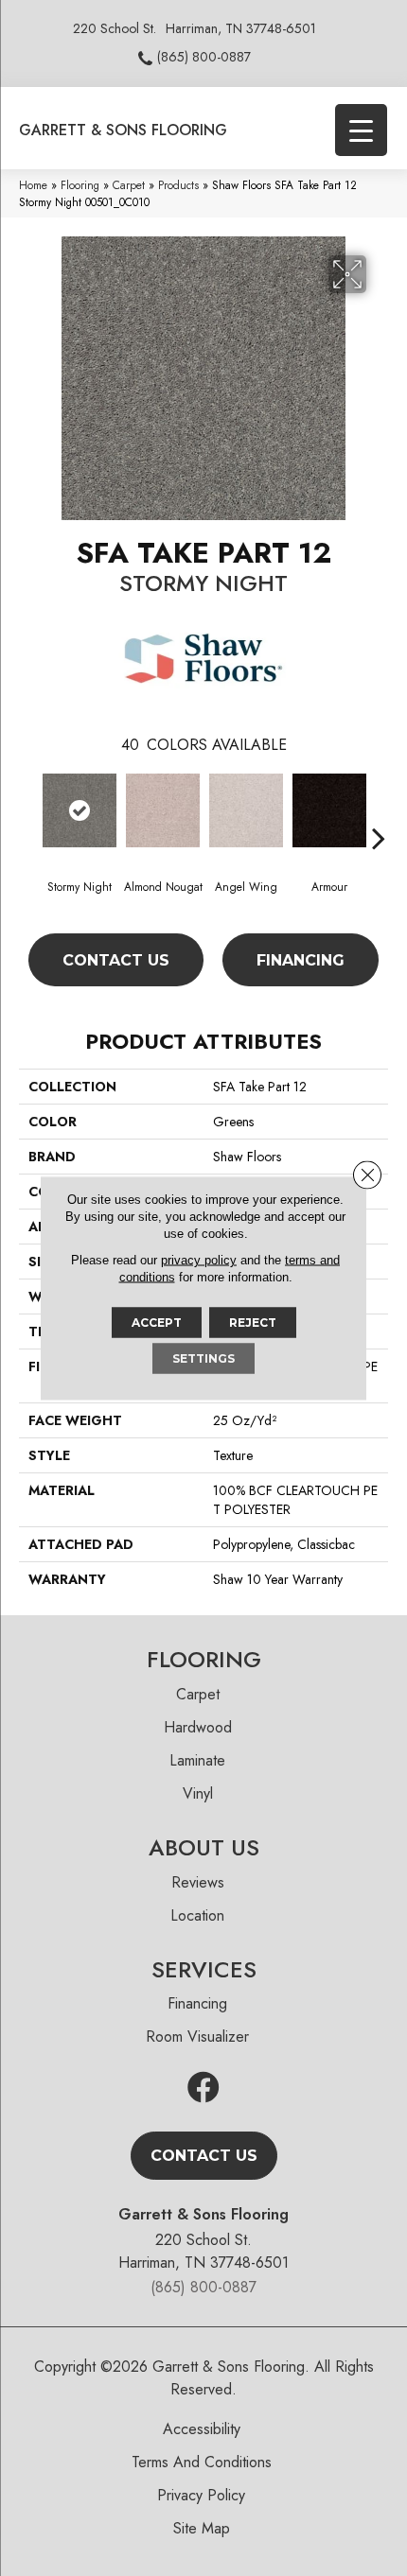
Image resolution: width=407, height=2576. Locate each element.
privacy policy (199, 1260)
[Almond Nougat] (163, 810)
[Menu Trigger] (361, 130)
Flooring (80, 185)
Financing (301, 960)
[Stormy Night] (80, 810)
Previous (28, 809)
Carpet (129, 185)
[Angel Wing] (246, 810)
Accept (157, 1323)
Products (178, 185)
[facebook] (203, 2089)
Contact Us (116, 960)
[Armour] (329, 810)
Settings (203, 1358)
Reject (253, 1323)
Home (33, 185)
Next (379, 809)
